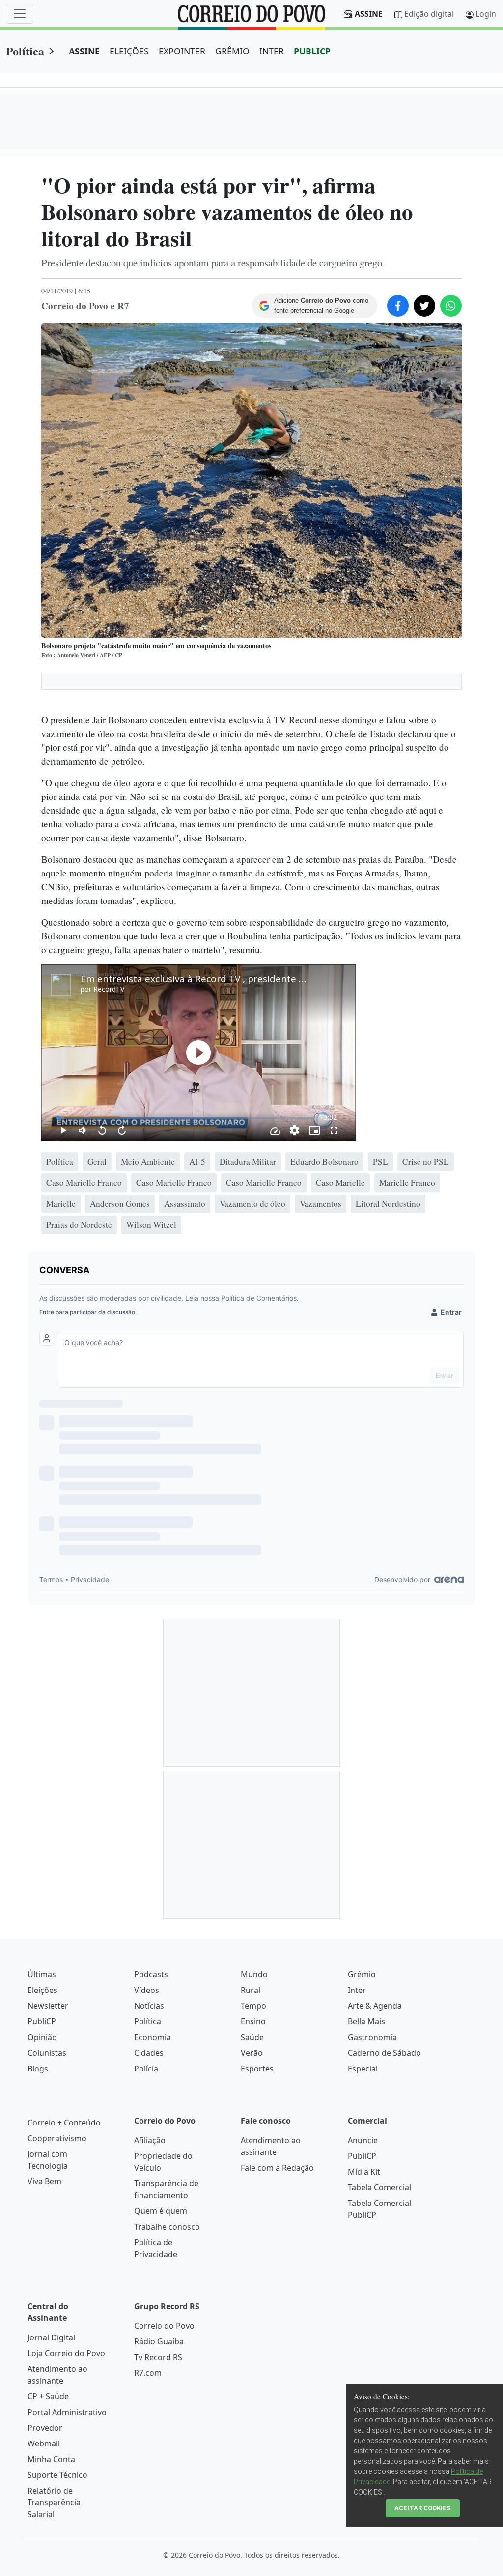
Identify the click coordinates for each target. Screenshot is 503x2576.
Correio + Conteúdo (64, 2123)
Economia (153, 2037)
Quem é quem (161, 2211)
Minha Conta (51, 2459)
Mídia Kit (364, 2172)
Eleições (42, 1990)
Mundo (254, 1974)
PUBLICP (312, 51)
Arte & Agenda (375, 2006)
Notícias (149, 2006)
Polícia (146, 2069)
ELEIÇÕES (129, 51)
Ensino (253, 2021)
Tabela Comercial (379, 2187)
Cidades (149, 2053)
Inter (357, 1990)
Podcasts (151, 1974)
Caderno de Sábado (384, 2053)
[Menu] (20, 14)
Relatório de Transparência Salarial (54, 2502)
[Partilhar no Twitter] (424, 306)
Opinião (42, 2037)
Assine (369, 14)
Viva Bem (44, 2181)
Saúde (252, 2037)
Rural (251, 1990)
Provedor (45, 2428)
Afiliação (150, 2140)
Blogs (38, 2069)
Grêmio (362, 1974)
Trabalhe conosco (167, 2227)
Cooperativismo (57, 2138)
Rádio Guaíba (159, 2341)
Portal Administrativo (67, 2412)
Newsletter (48, 2006)
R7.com (148, 2373)
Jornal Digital (51, 2337)
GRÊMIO (232, 51)
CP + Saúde (48, 2396)
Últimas (42, 1974)
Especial (363, 2069)
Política (25, 51)
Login (486, 14)
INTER (272, 51)
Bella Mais (366, 2021)
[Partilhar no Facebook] (398, 306)
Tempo (253, 2006)
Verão (252, 2053)
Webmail (44, 2443)
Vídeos (147, 1990)
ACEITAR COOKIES (423, 2508)
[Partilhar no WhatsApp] (451, 306)
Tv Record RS (158, 2357)
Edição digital (429, 14)
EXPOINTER (182, 51)
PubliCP (42, 2021)
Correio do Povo (164, 2326)
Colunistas (47, 2053)
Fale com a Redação (277, 2168)
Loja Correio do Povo (66, 2353)
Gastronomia (372, 2037)
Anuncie (363, 2140)
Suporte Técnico (57, 2475)
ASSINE (84, 51)
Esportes (257, 2069)
